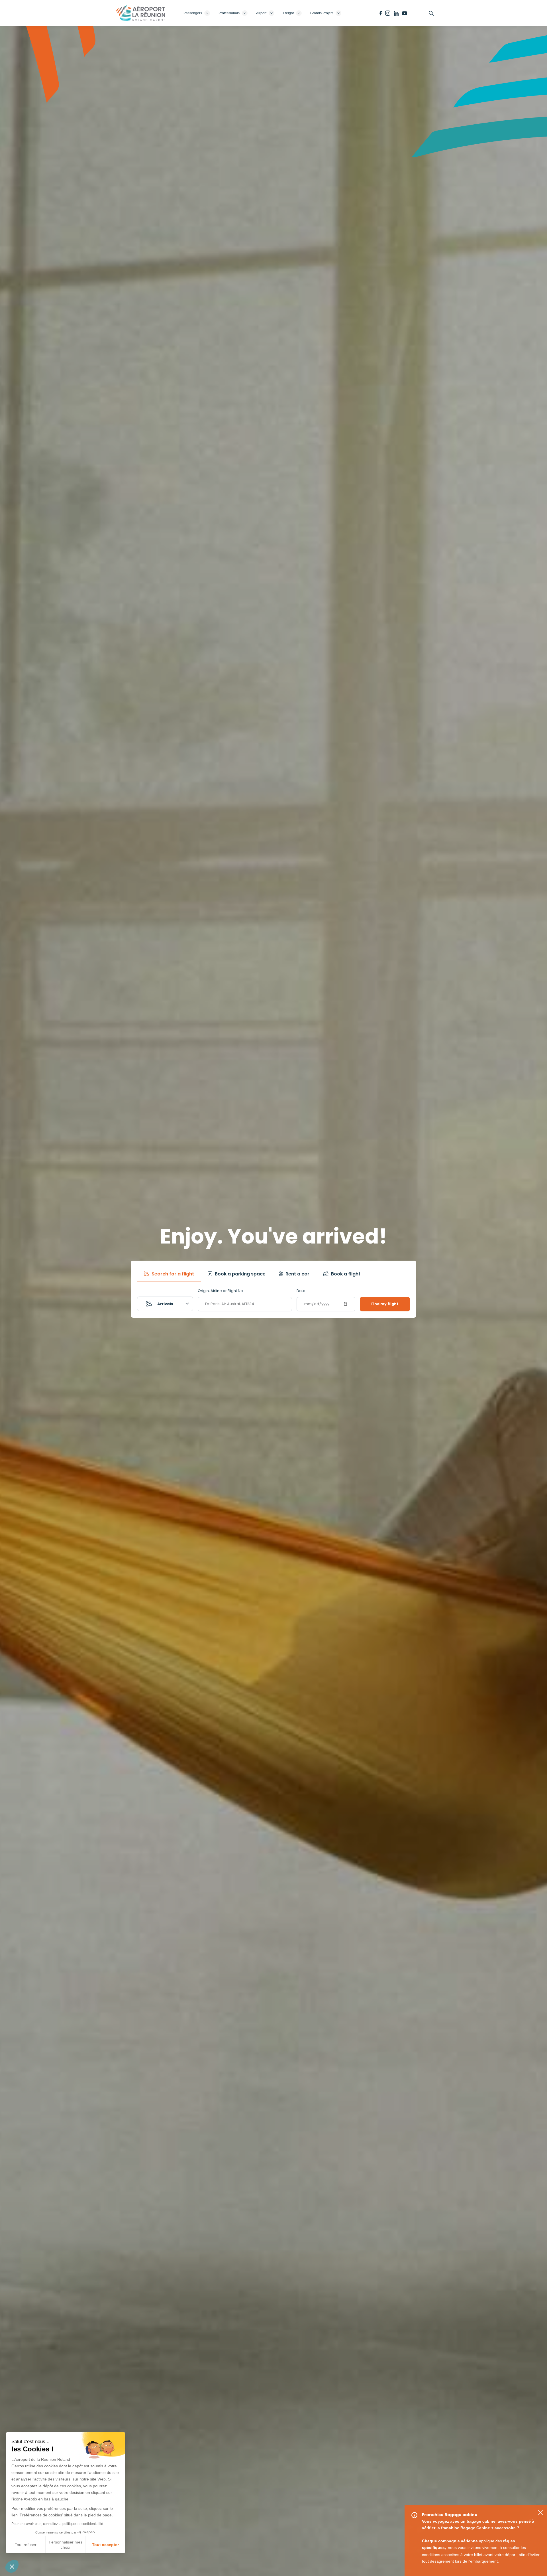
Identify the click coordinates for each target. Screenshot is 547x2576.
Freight (288, 13)
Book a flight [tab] (345, 1274)
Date (301, 1291)
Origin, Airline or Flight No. (221, 1291)
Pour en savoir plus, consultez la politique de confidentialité (57, 2524)
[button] (12, 2566)
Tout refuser (26, 2545)
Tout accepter (105, 2545)
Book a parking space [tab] (240, 1274)
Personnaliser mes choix (66, 2545)
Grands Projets (322, 13)
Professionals (229, 13)
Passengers (193, 13)
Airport (261, 13)
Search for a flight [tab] (172, 1274)
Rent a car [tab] (297, 1274)
